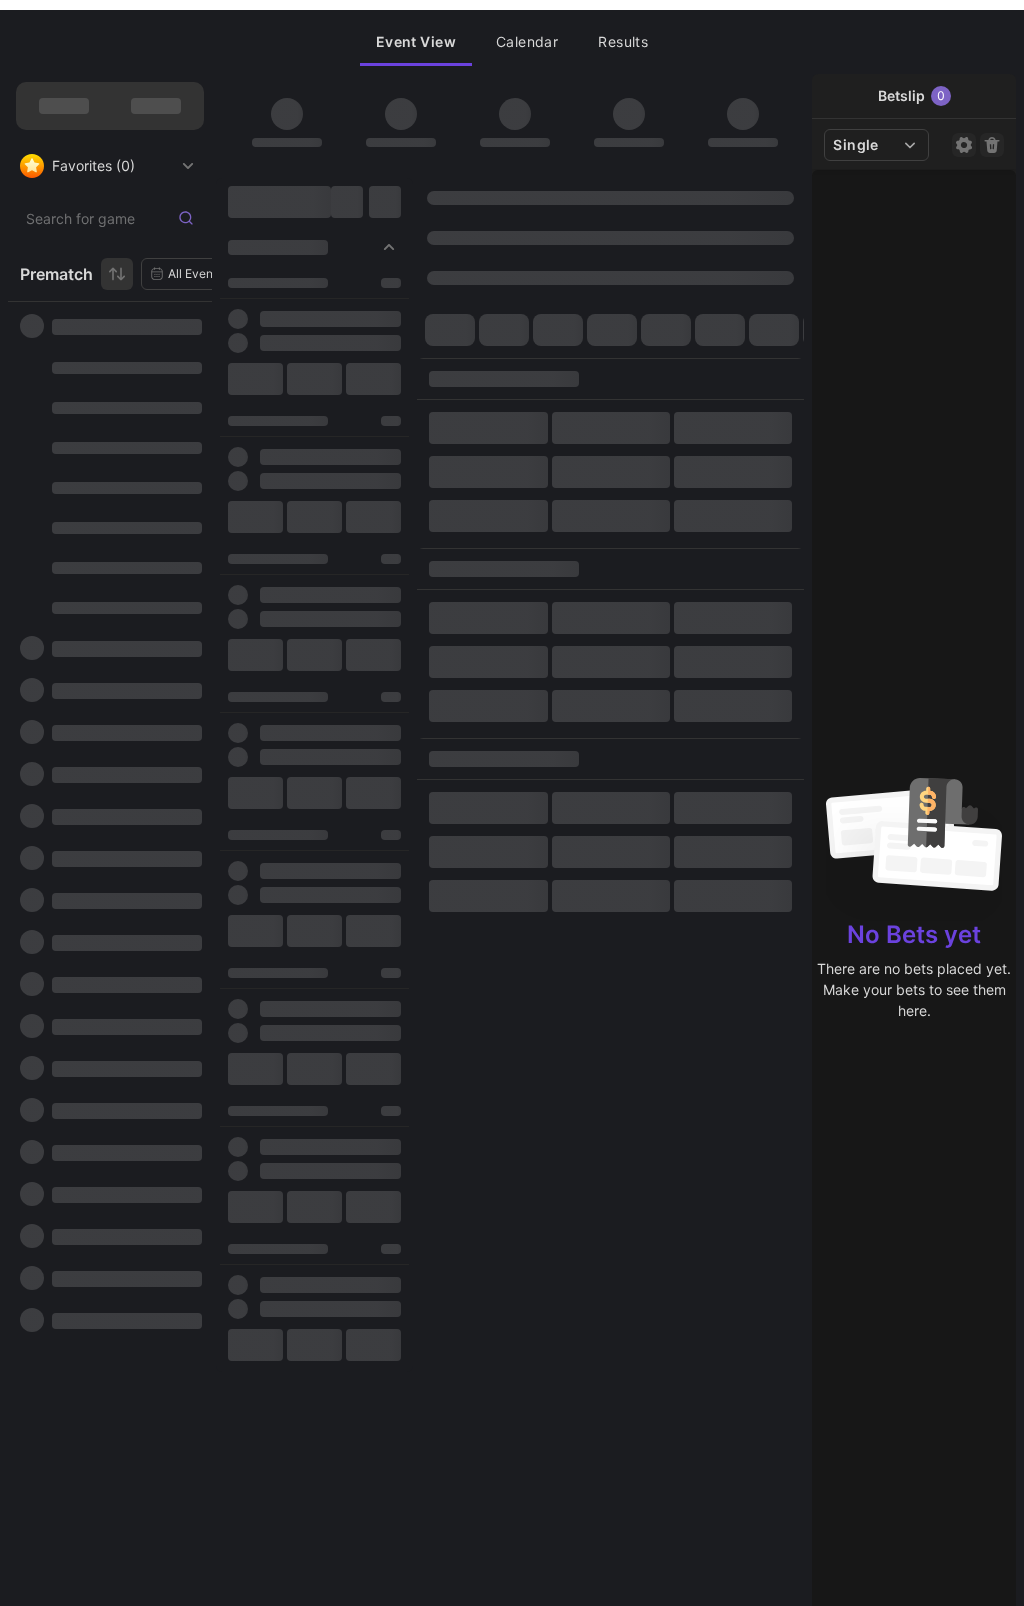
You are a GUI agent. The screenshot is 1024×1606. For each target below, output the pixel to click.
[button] (416, 42)
